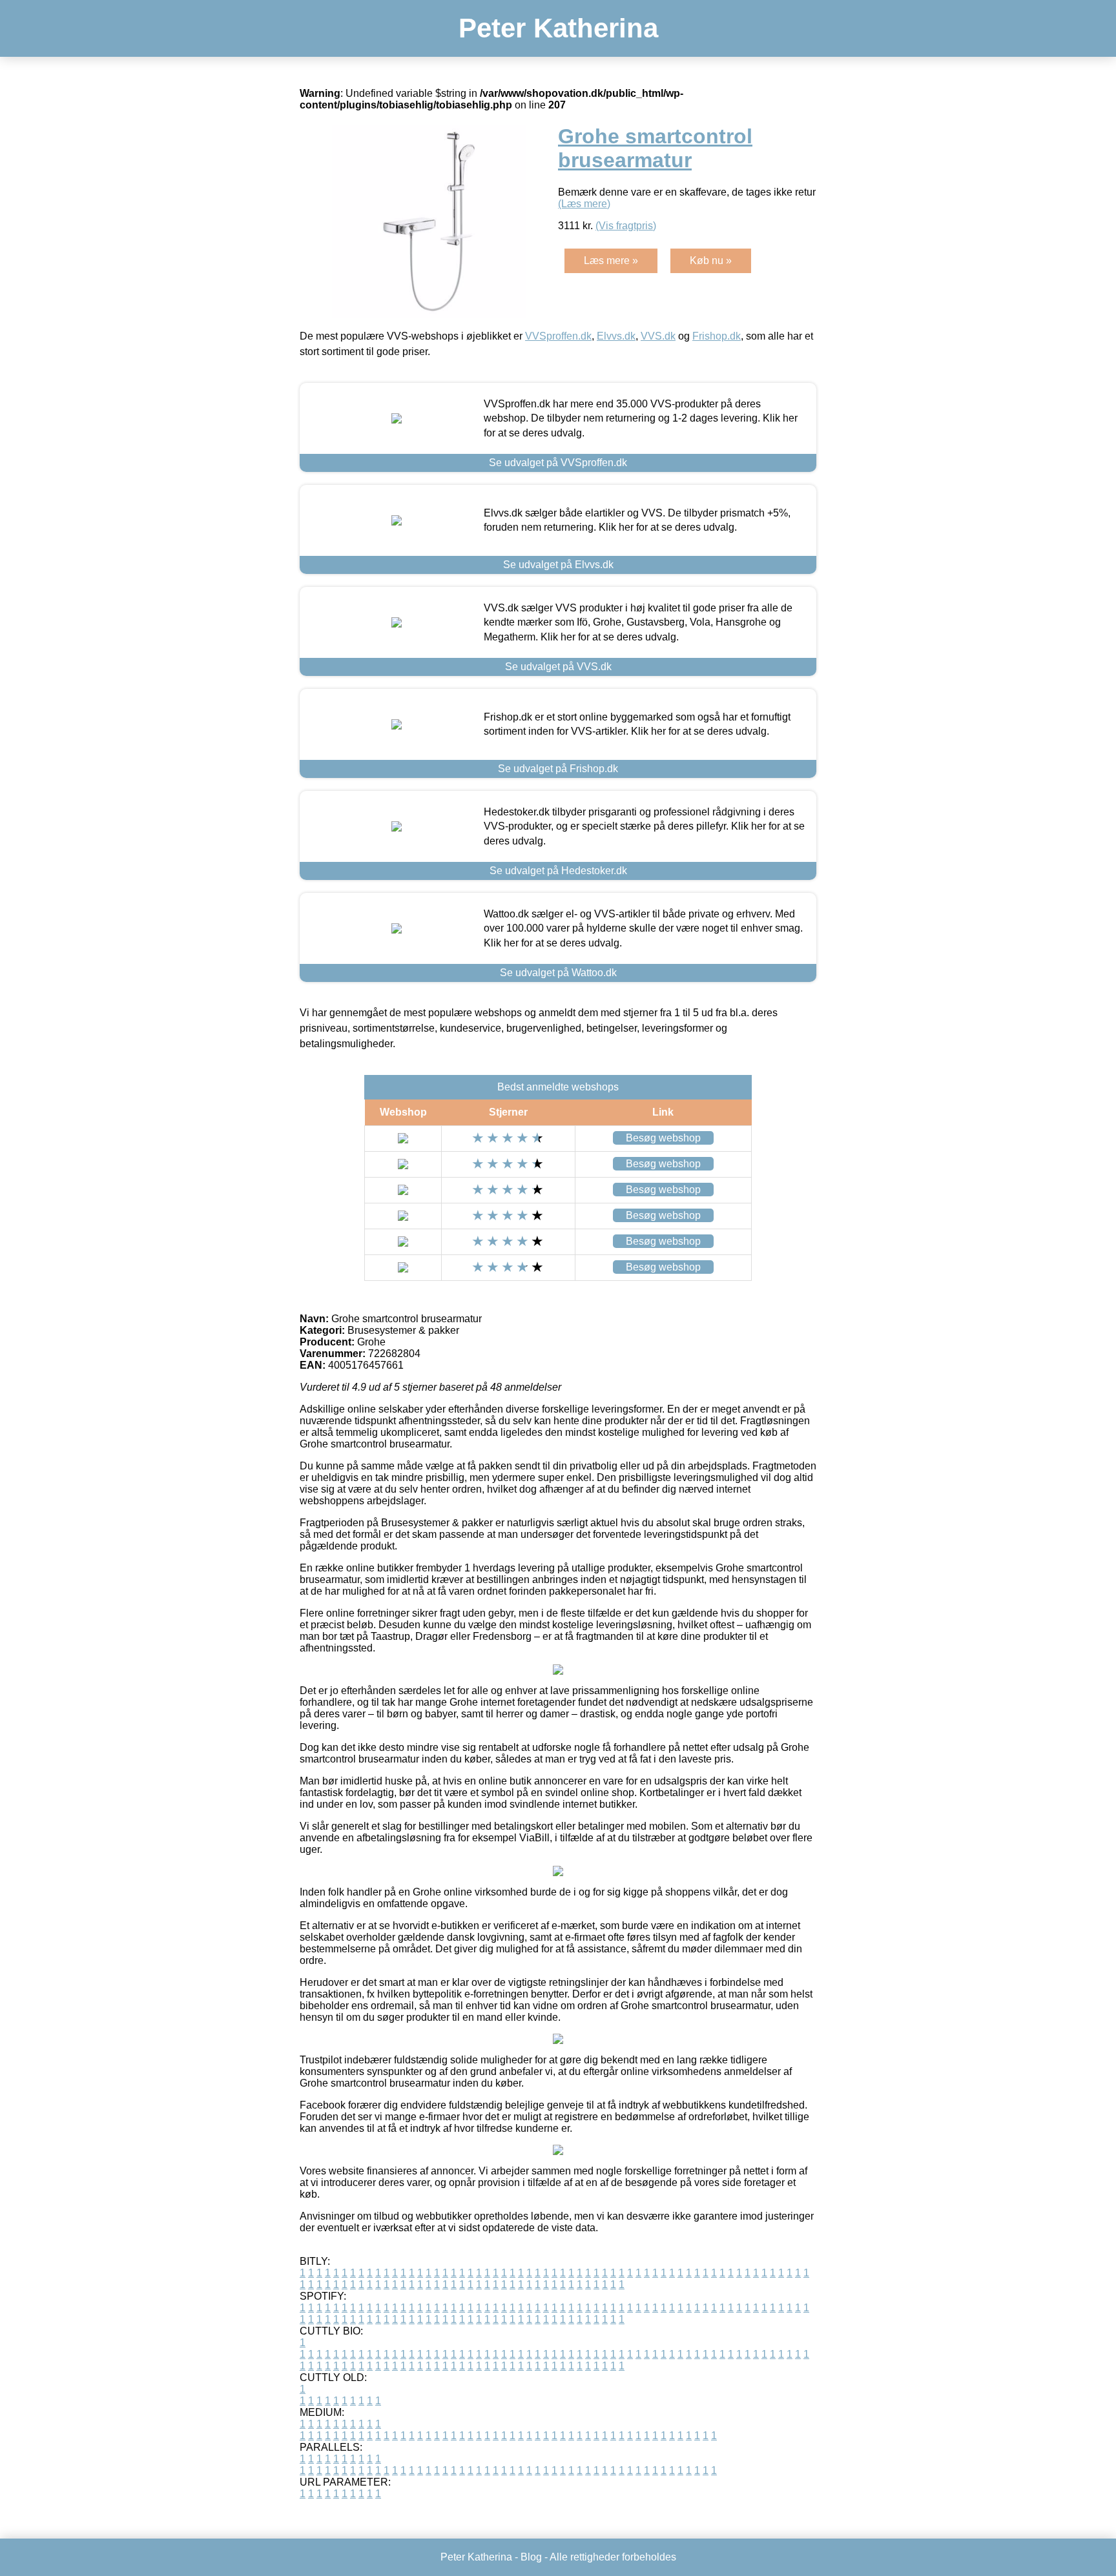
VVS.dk (658, 336)
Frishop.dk (717, 336)
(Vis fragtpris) (626, 226)
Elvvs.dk (616, 336)
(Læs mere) (584, 204)
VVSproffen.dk (558, 336)
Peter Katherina (558, 28)
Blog (531, 2557)
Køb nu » (711, 261)
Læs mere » (611, 261)
